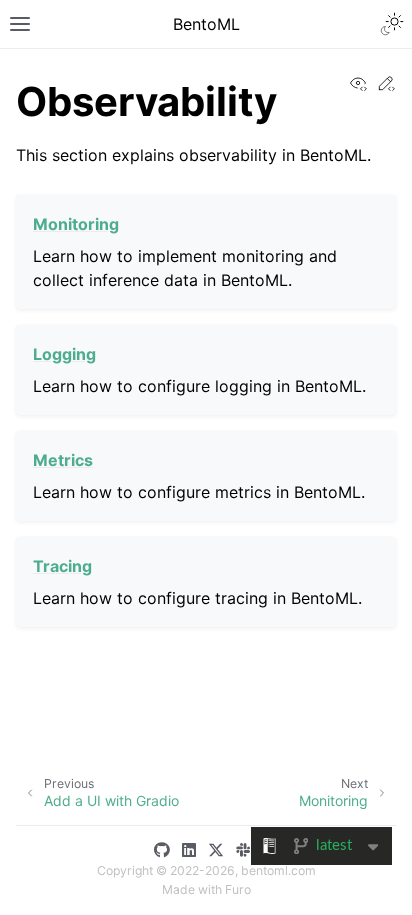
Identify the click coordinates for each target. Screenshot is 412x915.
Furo (238, 889)
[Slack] (247, 850)
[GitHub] (166, 850)
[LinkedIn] (193, 850)
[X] (220, 850)
